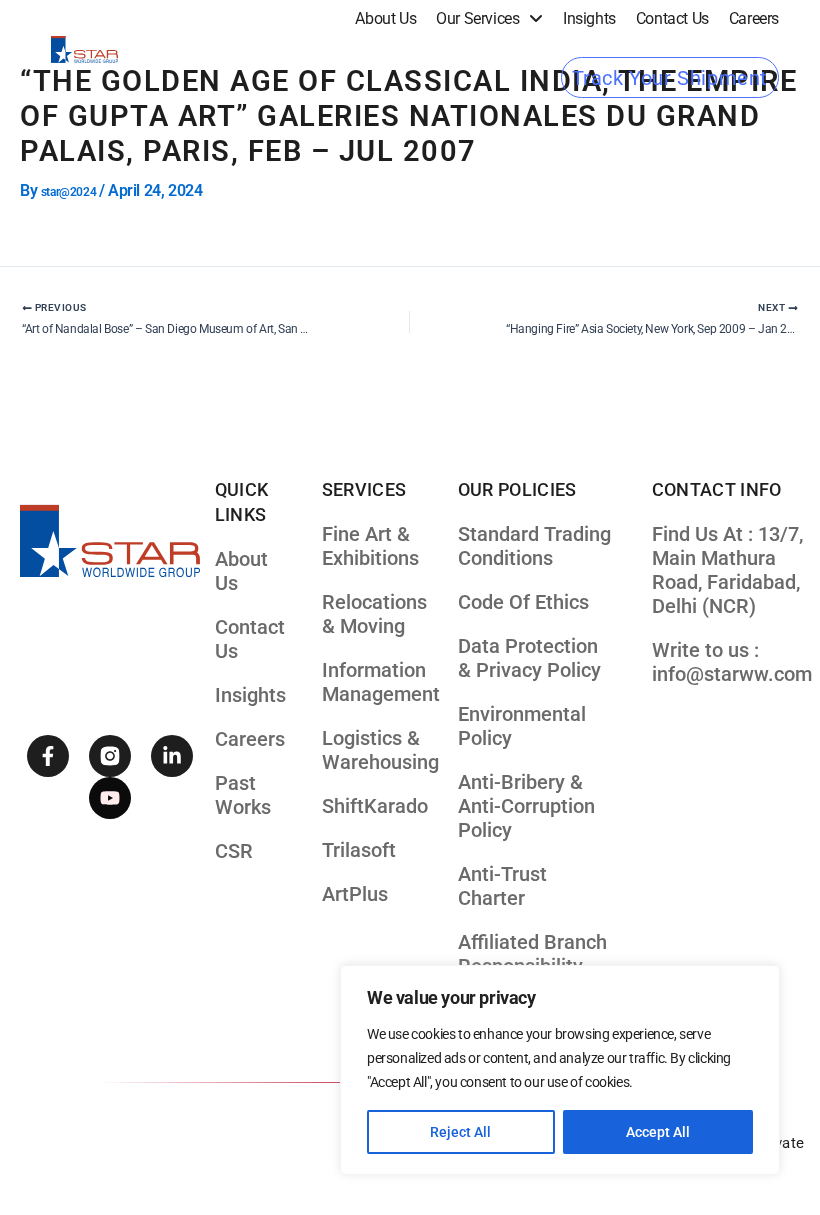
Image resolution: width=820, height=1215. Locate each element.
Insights (589, 18)
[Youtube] (110, 798)
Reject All (460, 1132)
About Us (385, 18)
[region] (560, 1070)
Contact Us (672, 18)
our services (477, 18)
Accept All (658, 1132)
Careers (754, 18)
